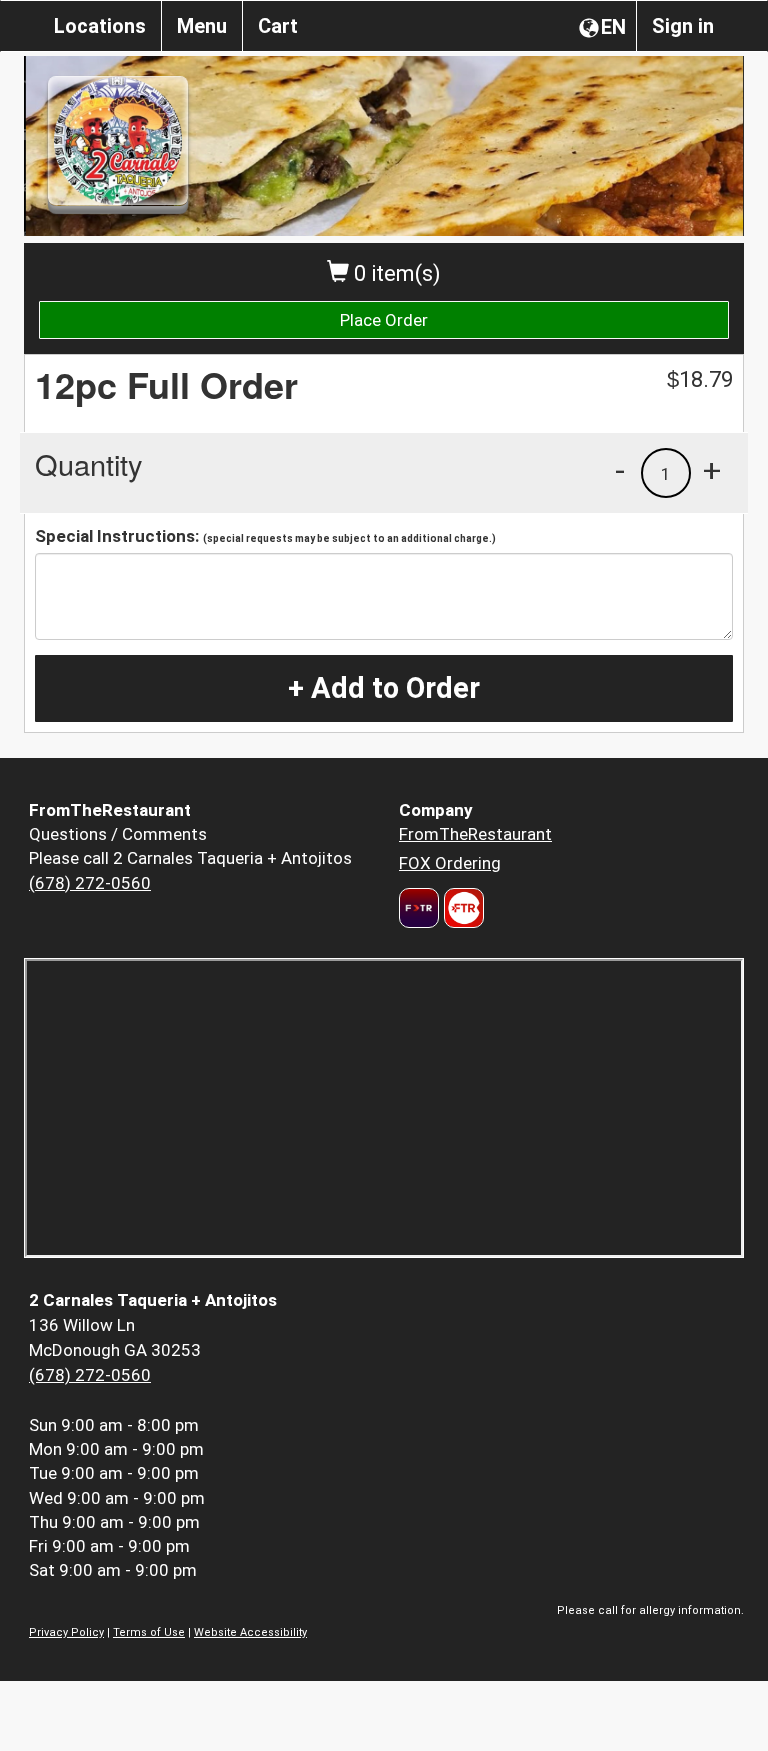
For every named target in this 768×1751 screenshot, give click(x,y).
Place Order (384, 320)
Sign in (683, 26)
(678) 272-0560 (90, 883)
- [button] (620, 470)
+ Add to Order (384, 688)
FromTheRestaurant (475, 834)
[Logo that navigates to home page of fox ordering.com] (461, 908)
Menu (202, 26)
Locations (100, 26)
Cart (278, 26)
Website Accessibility (250, 1632)
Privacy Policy (66, 1632)
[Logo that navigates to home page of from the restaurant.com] (419, 908)
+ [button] (712, 470)
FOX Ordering (450, 863)
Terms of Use (149, 1632)
